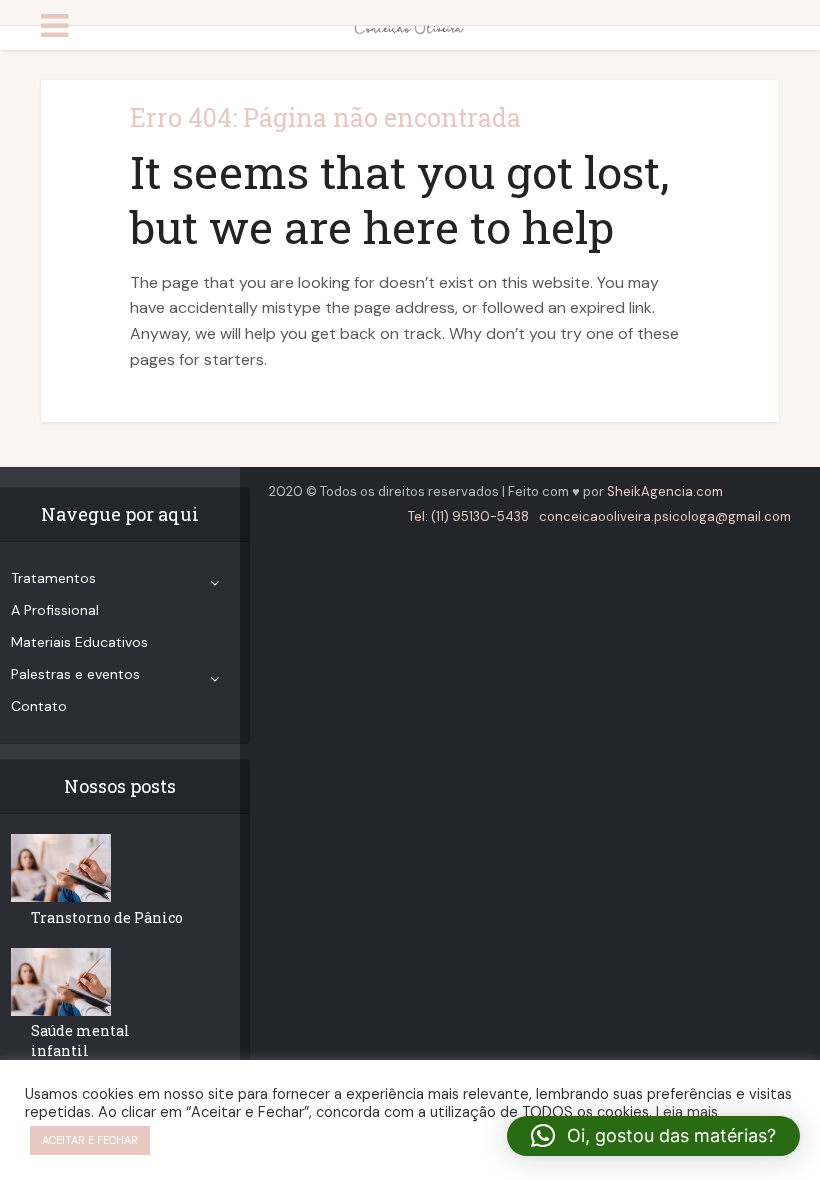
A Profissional (55, 610)
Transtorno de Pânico (107, 917)
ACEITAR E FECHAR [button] (90, 1140)
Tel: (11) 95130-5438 (468, 516)
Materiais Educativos (79, 642)
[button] (653, 1136)
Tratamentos (53, 578)
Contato (39, 706)
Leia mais (687, 1112)
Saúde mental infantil (80, 1040)
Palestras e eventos (75, 674)
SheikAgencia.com (665, 491)
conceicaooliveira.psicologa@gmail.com (665, 516)
